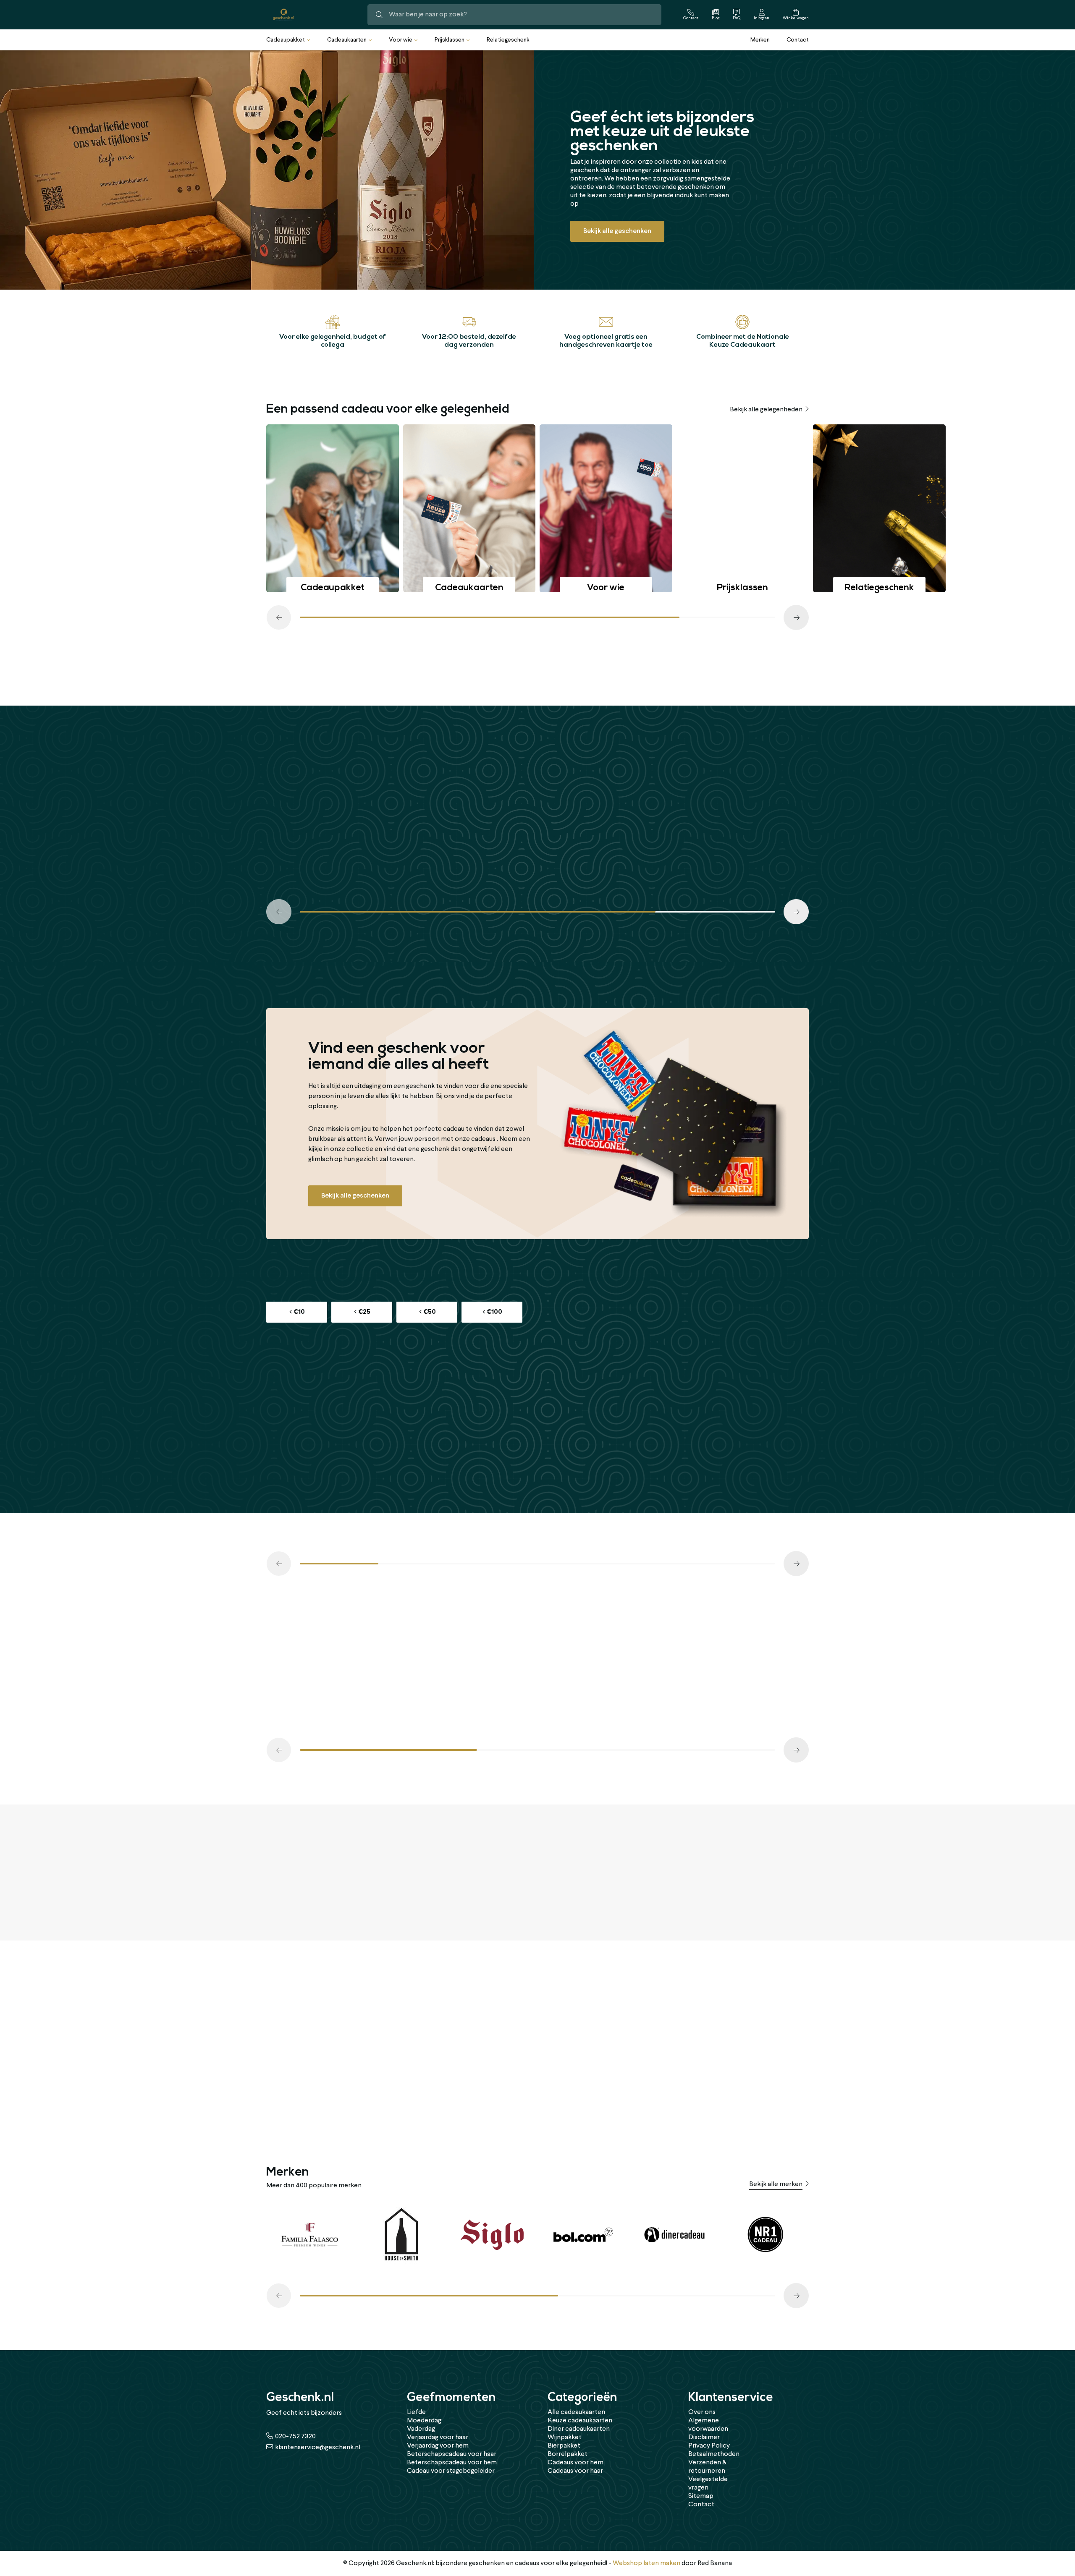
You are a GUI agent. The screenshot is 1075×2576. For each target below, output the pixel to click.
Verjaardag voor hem (438, 2446)
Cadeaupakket (286, 40)
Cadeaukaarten (347, 40)
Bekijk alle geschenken (617, 231)
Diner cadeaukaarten (579, 2429)
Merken (760, 40)
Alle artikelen (783, 677)
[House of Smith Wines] (401, 2235)
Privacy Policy (709, 2446)
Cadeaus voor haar (575, 2471)
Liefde (416, 2412)
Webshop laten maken (646, 2563)
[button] (279, 617)
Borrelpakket (568, 2454)
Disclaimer (704, 2437)
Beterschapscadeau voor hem (452, 2463)
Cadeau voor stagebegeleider (451, 2471)
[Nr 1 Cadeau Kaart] (765, 2235)
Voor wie (401, 40)
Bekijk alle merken (776, 2184)
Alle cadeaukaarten (576, 2412)
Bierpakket (564, 2446)
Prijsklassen (450, 40)
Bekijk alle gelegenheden (766, 410)
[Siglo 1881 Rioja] (492, 2235)
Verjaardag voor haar (438, 2437)
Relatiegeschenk (508, 40)
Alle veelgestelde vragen (766, 1879)
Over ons (702, 2412)
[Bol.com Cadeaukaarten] (583, 2235)
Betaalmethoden (714, 2454)
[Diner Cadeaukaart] (674, 2235)
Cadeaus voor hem (576, 2463)
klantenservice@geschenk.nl (318, 2448)
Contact (798, 40)
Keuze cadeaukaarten (580, 2421)
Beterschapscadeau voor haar (452, 2454)
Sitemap (701, 2496)
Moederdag (424, 2421)
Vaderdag (421, 2429)
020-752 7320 (295, 2437)
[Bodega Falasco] (310, 2235)
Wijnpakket (565, 2437)
